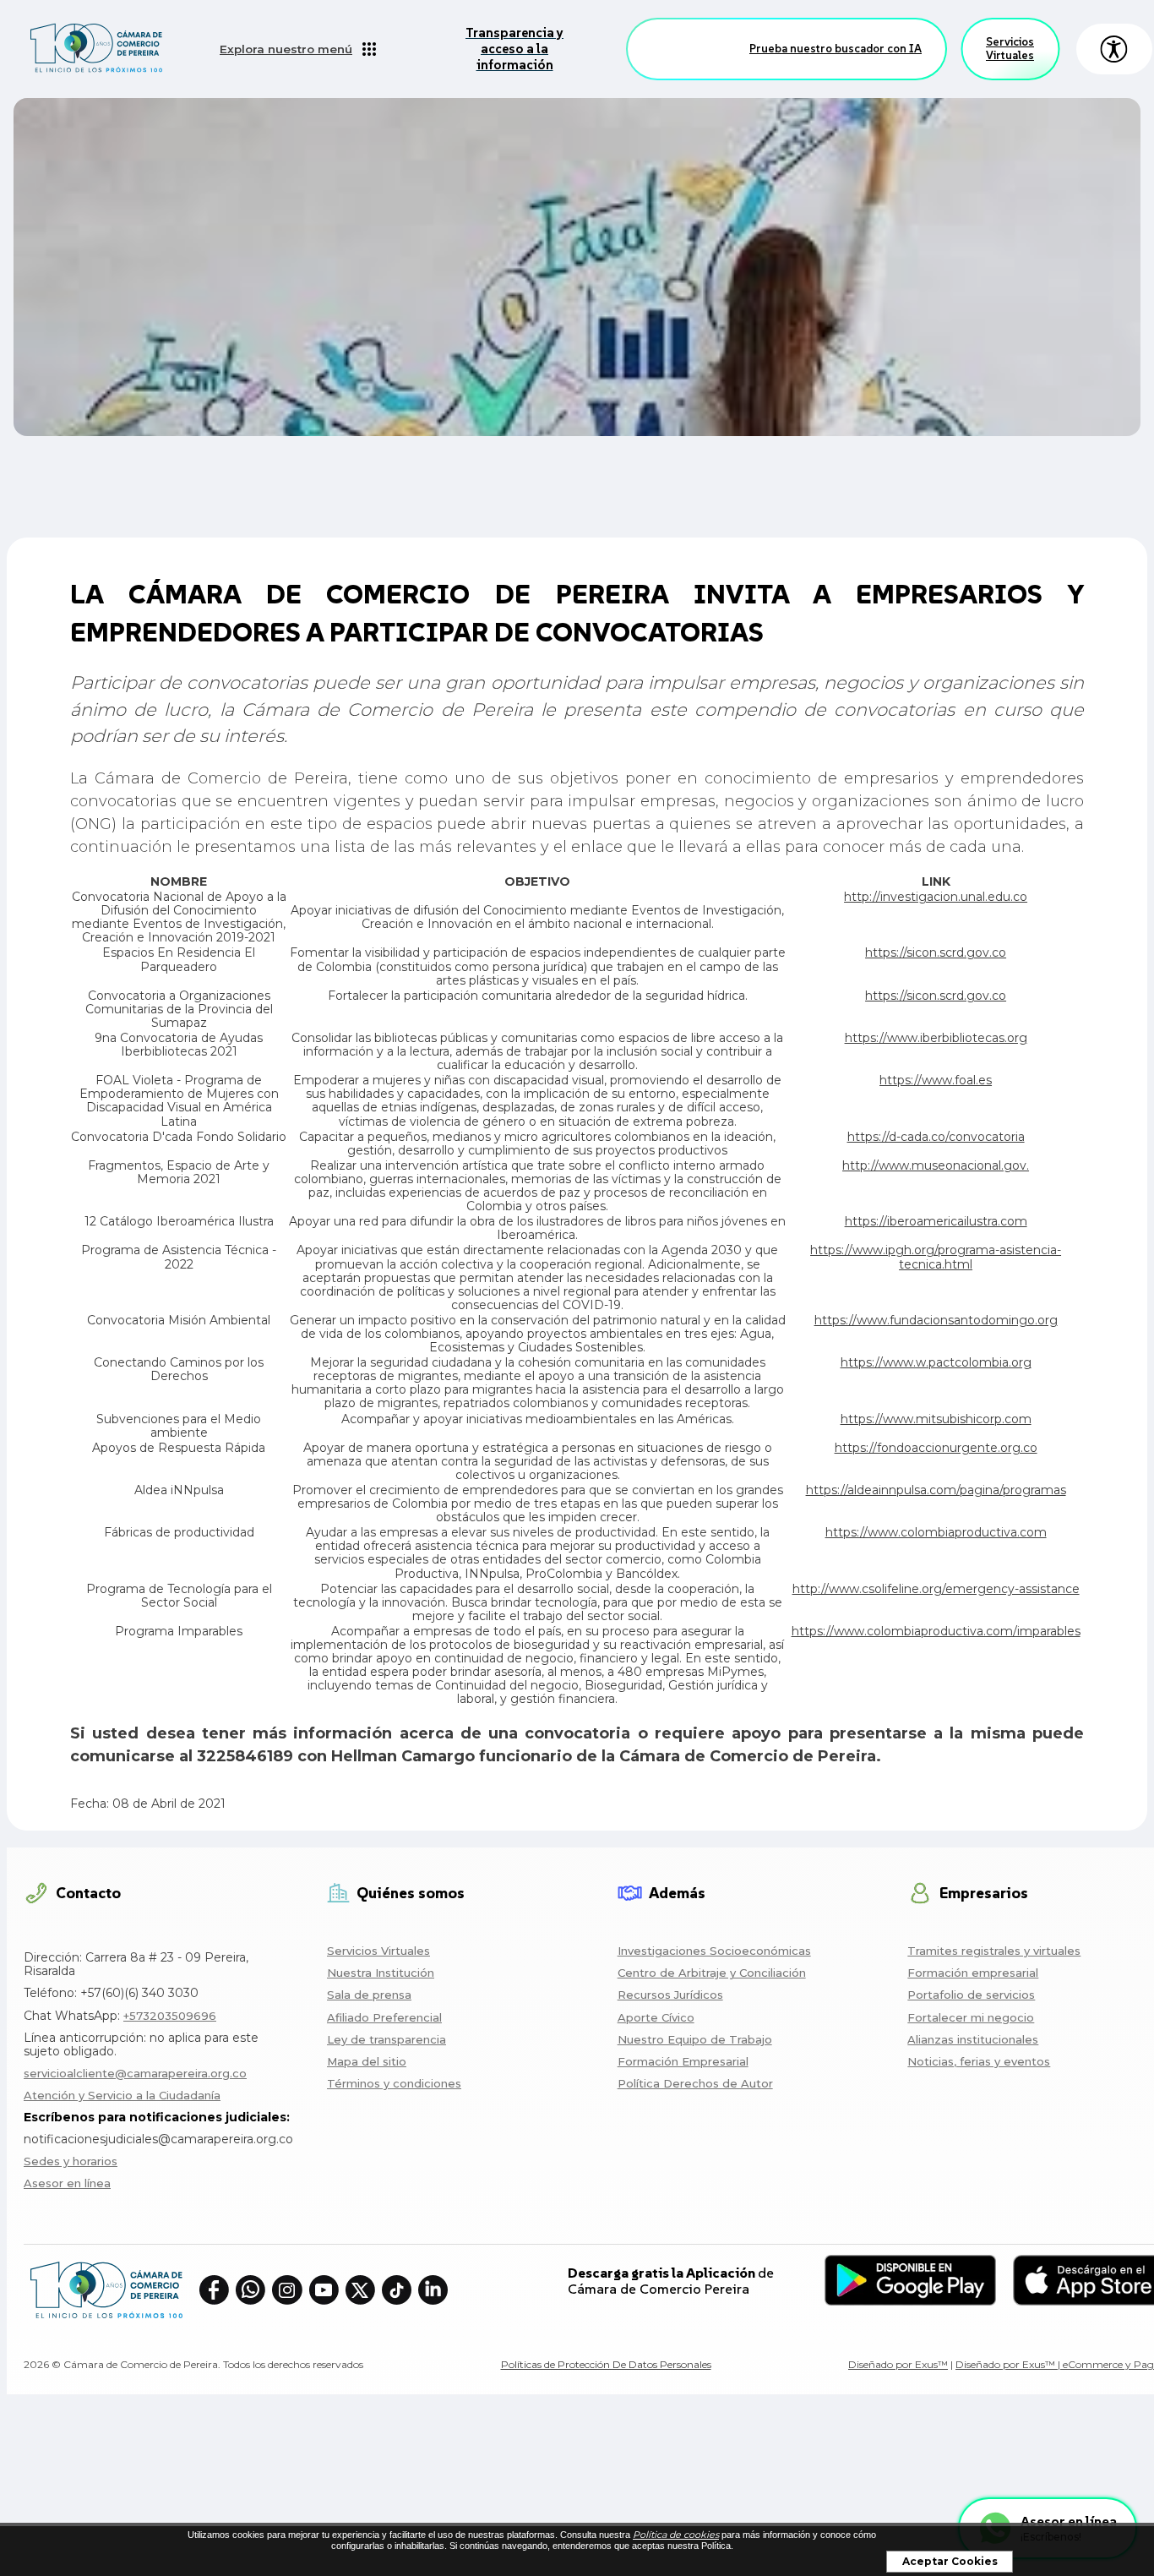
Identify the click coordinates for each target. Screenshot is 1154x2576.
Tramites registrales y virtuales (994, 1951)
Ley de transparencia (386, 2039)
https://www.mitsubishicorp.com (936, 1419)
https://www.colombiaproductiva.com (936, 1532)
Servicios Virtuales (1010, 49)
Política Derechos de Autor (695, 2083)
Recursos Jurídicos (670, 1995)
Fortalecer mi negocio (971, 2017)
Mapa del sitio (367, 2061)
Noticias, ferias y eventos (979, 2061)
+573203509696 (170, 2016)
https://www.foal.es (936, 1080)
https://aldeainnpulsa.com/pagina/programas (936, 1490)
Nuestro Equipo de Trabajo (695, 2039)
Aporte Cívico (656, 2017)
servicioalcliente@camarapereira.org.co (135, 2073)
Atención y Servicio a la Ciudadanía (122, 2095)
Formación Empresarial (683, 2061)
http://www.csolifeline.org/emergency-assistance (936, 1589)
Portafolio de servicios (971, 1995)
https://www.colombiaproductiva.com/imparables (936, 1631)
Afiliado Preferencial (384, 2017)
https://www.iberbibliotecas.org (936, 1038)
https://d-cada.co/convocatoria (936, 1137)
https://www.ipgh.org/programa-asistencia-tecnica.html (936, 1257)
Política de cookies (676, 2535)
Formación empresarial (973, 1973)
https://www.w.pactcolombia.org (936, 1362)
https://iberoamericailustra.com (936, 1221)
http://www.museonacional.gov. (936, 1165)
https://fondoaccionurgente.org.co (936, 1448)
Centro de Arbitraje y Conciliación (712, 1973)
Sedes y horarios (71, 2161)
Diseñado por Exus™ (898, 2364)
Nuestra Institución (381, 1973)
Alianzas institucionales (973, 2039)
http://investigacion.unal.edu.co (936, 897)
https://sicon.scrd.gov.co (936, 952)
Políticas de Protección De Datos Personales (606, 2364)
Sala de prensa (369, 1995)
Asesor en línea (67, 2183)
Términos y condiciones (394, 2083)
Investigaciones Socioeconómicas (714, 1951)
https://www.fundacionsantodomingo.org (936, 1320)
